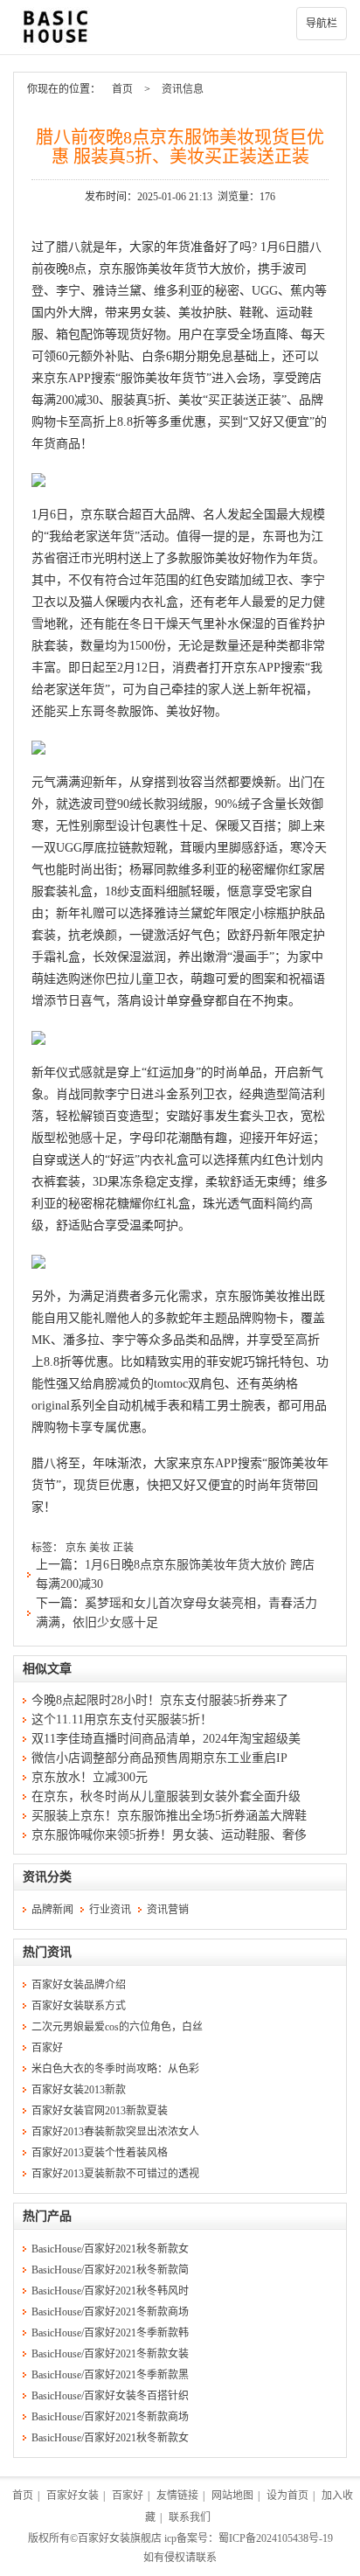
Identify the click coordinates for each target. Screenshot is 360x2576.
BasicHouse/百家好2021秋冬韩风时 (110, 2291)
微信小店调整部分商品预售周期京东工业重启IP (159, 1758)
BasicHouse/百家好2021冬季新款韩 (110, 2333)
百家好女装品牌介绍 (79, 1985)
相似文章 (47, 1669)
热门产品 (47, 2216)
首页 (122, 89)
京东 (76, 1548)
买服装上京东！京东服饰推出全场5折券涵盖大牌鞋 (169, 1816)
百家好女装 (73, 2496)
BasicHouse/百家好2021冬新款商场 (110, 2312)
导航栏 (322, 24)
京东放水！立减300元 (90, 1777)
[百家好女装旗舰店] (180, 27)
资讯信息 (183, 89)
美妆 (100, 1548)
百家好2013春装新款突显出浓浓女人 (115, 2132)
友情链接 (177, 2496)
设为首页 (287, 2496)
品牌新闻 (52, 1910)
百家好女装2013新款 (79, 2090)
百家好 (47, 2048)
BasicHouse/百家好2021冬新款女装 (110, 2354)
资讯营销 (168, 1910)
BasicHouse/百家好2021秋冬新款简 (110, 2270)
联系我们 (190, 2517)
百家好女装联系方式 (79, 2006)
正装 (123, 1548)
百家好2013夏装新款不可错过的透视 (115, 2174)
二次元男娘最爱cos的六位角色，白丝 (117, 2027)
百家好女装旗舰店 (120, 2538)
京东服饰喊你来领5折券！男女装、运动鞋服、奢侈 (169, 1835)
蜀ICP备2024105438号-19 (276, 2538)
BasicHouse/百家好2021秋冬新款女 (110, 2249)
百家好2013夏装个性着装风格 (100, 2153)
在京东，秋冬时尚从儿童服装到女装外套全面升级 (166, 1796)
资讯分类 (47, 1877)
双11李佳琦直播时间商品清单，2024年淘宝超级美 (166, 1739)
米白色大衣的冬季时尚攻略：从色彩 (115, 2069)
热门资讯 (47, 1952)
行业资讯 (110, 1910)
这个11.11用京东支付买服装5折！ (122, 1720)
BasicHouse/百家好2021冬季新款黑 (110, 2375)
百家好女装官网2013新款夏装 (100, 2111)
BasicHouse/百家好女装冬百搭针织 (110, 2396)
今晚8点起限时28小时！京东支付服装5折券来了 (160, 1700)
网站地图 (232, 2496)
